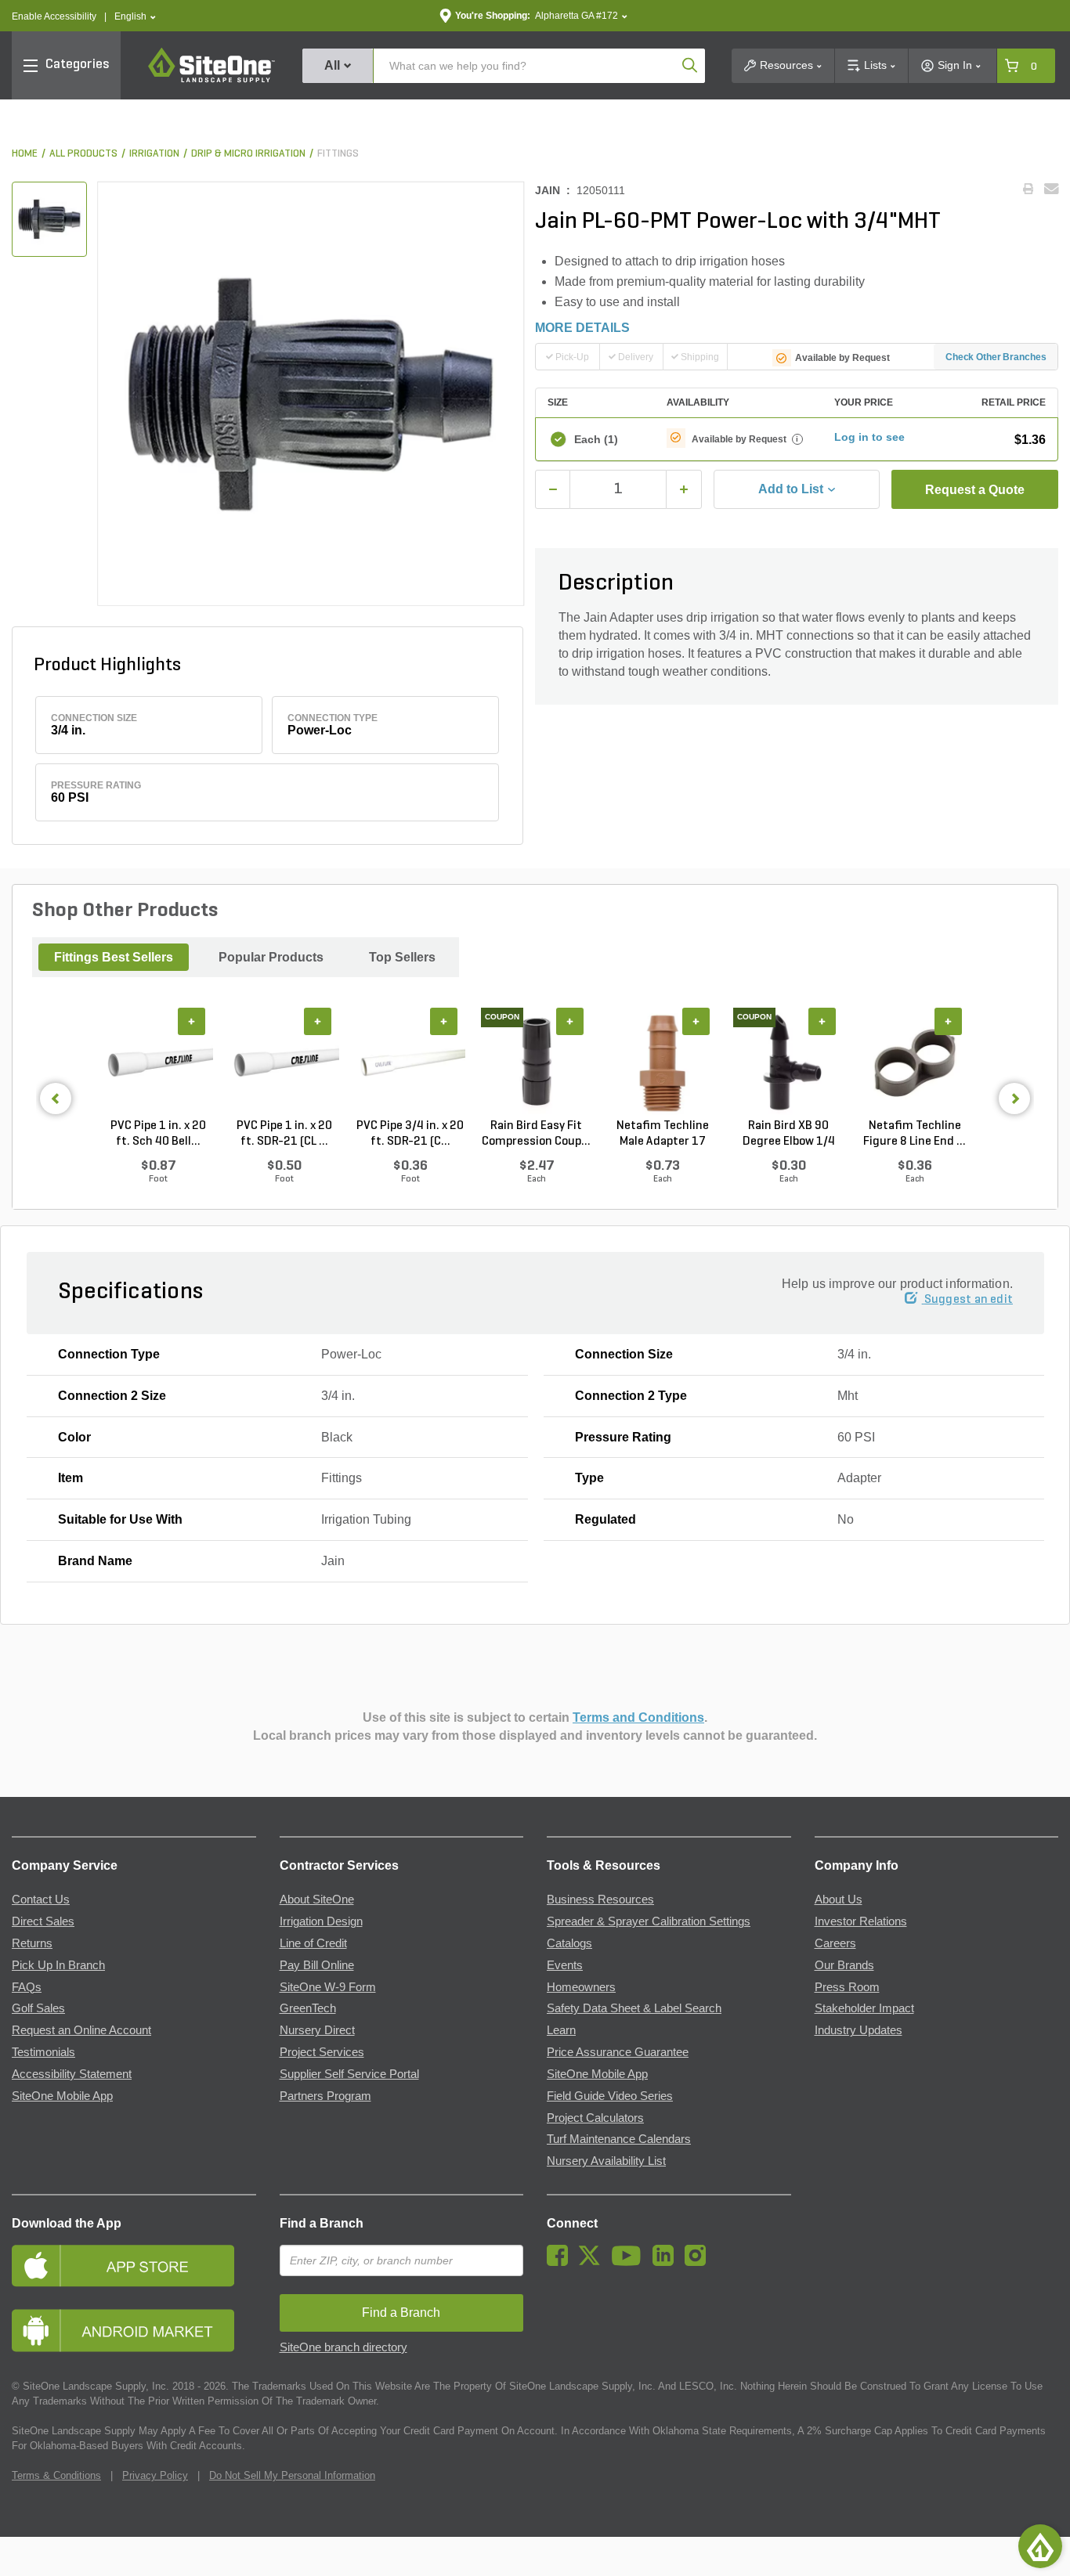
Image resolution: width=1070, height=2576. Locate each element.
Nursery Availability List (606, 2161)
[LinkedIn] (667, 2262)
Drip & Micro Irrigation (248, 154)
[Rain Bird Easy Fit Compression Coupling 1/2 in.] (536, 1063)
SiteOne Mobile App (62, 2096)
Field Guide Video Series (610, 2096)
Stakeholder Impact (864, 2008)
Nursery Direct (317, 2030)
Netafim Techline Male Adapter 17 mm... (663, 1135)
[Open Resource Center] (1040, 2546)
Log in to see (869, 437)
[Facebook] (561, 2262)
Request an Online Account (81, 2030)
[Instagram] (699, 2262)
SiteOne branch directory (343, 2347)
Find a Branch (322, 2223)
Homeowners (581, 1987)
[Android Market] (134, 2331)
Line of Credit (313, 1943)
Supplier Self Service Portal (349, 2074)
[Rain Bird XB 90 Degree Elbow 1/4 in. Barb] (788, 1063)
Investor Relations (861, 1921)
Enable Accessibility (54, 16)
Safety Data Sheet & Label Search (634, 2008)
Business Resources (600, 1900)
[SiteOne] (211, 80)
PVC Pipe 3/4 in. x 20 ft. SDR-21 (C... (410, 1134)
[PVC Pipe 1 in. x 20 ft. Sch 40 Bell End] (158, 1063)
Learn (561, 2030)
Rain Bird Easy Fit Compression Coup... (536, 1134)
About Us (839, 1900)
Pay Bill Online (317, 1965)
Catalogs (569, 1943)
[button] (135, 17)
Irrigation (154, 154)
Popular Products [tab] (271, 957)
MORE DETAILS (582, 328)
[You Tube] (630, 2262)
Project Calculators (595, 2118)
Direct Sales (43, 1921)
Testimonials (43, 2052)
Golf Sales (38, 2008)
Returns (32, 1943)
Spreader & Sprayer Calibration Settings (649, 1921)
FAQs (27, 1987)
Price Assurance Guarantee (618, 2052)
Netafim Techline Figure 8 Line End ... (915, 1134)
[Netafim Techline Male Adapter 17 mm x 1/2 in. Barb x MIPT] (662, 1063)
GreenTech (308, 2008)
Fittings (338, 154)
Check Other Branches (996, 357)
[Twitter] (593, 2262)
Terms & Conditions (56, 2475)
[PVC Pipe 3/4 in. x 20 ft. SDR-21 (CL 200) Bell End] (410, 1063)
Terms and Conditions (638, 1717)
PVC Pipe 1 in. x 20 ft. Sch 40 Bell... (158, 1134)
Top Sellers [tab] (402, 957)
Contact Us (41, 1900)
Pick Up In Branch (58, 1965)
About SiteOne (317, 1900)
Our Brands (844, 1965)
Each (596, 439)
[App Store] (134, 2266)
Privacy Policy (155, 2475)
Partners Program (325, 2096)
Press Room (847, 1987)
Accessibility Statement (72, 2074)
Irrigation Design (321, 1921)
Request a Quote (975, 490)
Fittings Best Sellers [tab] (114, 957)
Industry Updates (859, 2030)
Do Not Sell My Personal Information (292, 2475)
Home (25, 154)
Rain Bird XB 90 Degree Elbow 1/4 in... (789, 1135)
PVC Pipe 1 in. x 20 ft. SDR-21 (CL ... (284, 1134)
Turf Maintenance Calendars (619, 2139)
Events (565, 1965)
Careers (835, 1943)
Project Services (322, 2052)
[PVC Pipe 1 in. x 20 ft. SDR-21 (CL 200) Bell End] (284, 1063)
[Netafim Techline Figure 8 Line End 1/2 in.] (915, 1063)
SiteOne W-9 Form (328, 1987)
